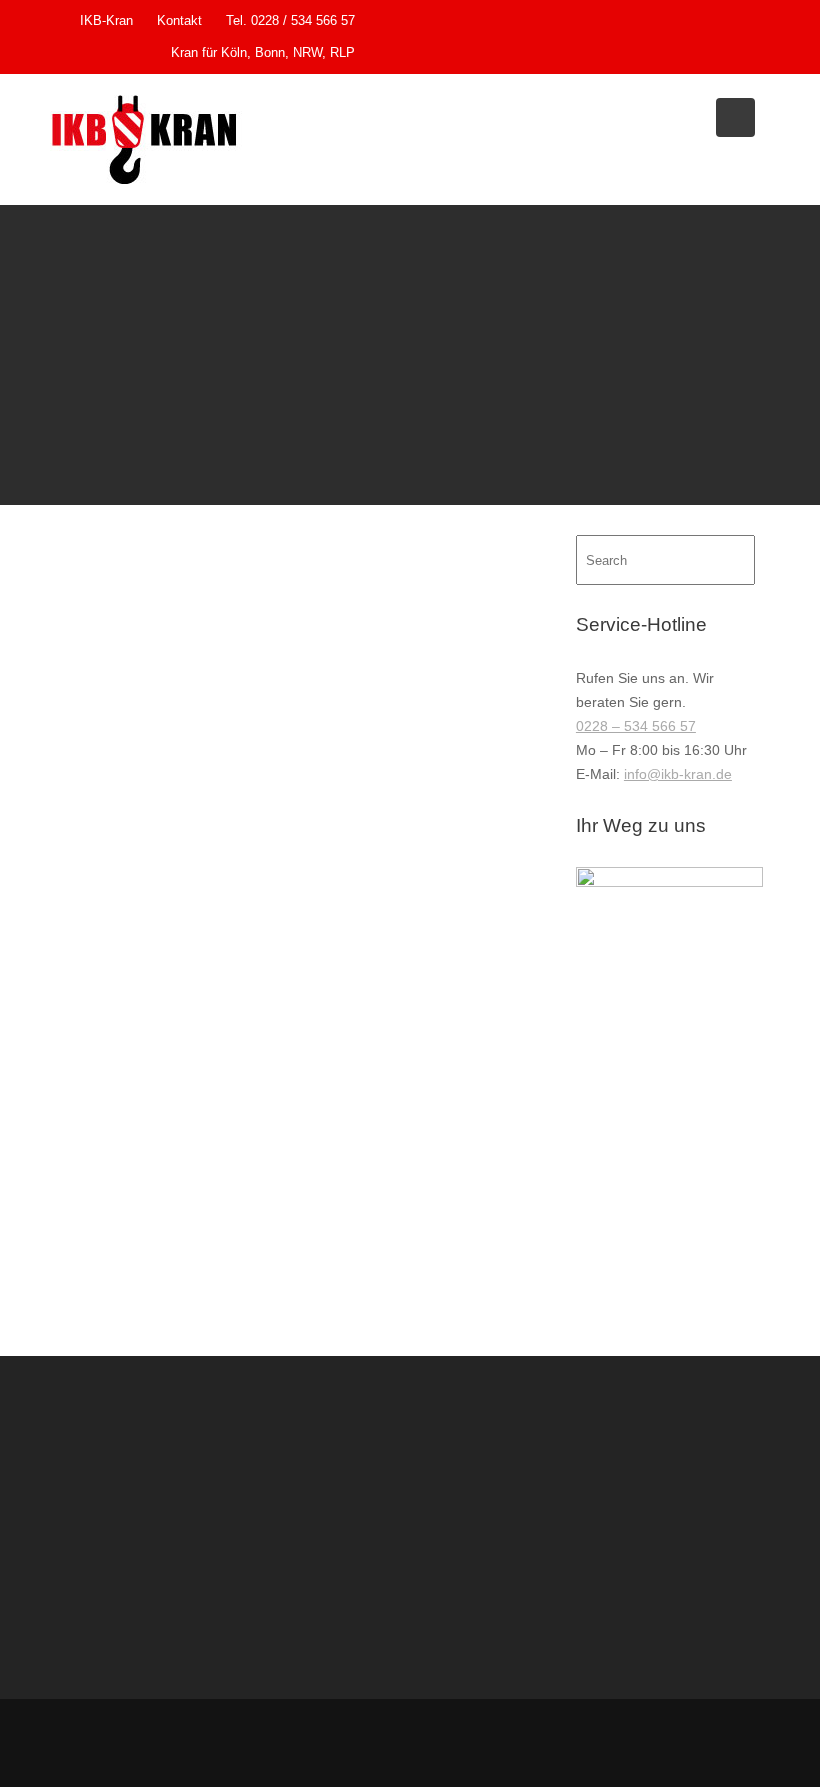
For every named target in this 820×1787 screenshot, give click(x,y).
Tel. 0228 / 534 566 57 (290, 20)
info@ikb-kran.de (678, 774)
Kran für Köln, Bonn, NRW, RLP (263, 52)
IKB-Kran (106, 20)
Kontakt (179, 20)
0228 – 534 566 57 (636, 726)
